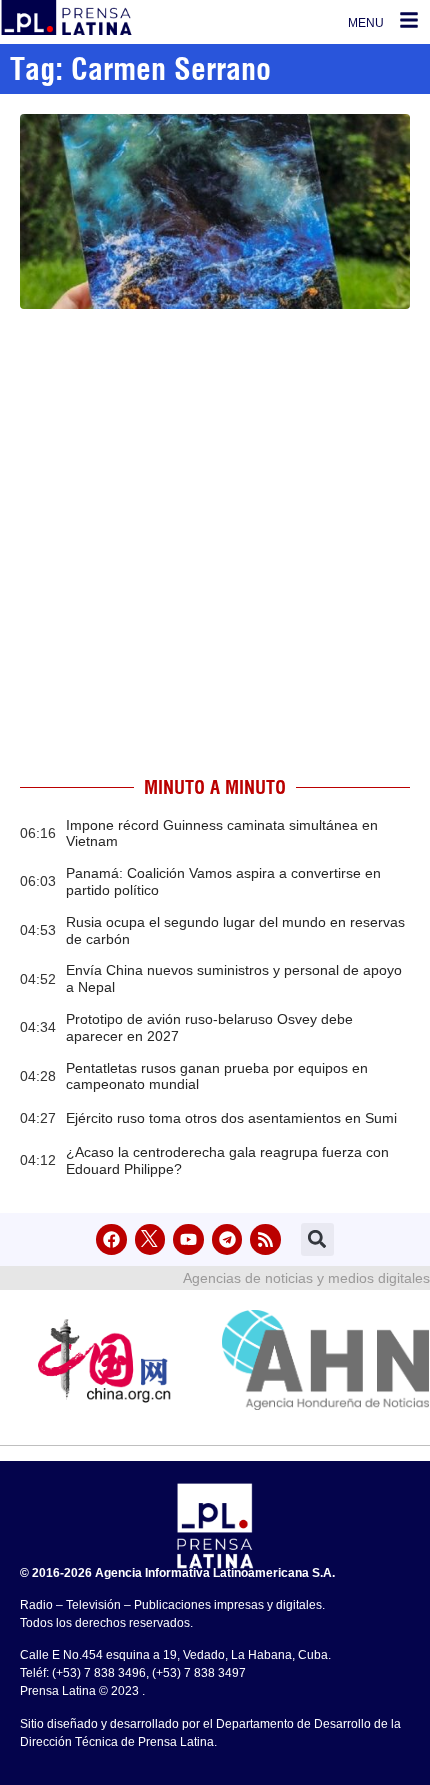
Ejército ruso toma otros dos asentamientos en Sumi (231, 1118)
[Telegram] (227, 1239)
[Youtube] (188, 1239)
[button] (317, 1239)
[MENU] (409, 20)
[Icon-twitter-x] (150, 1239)
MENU (366, 23)
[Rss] (265, 1239)
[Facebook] (111, 1239)
